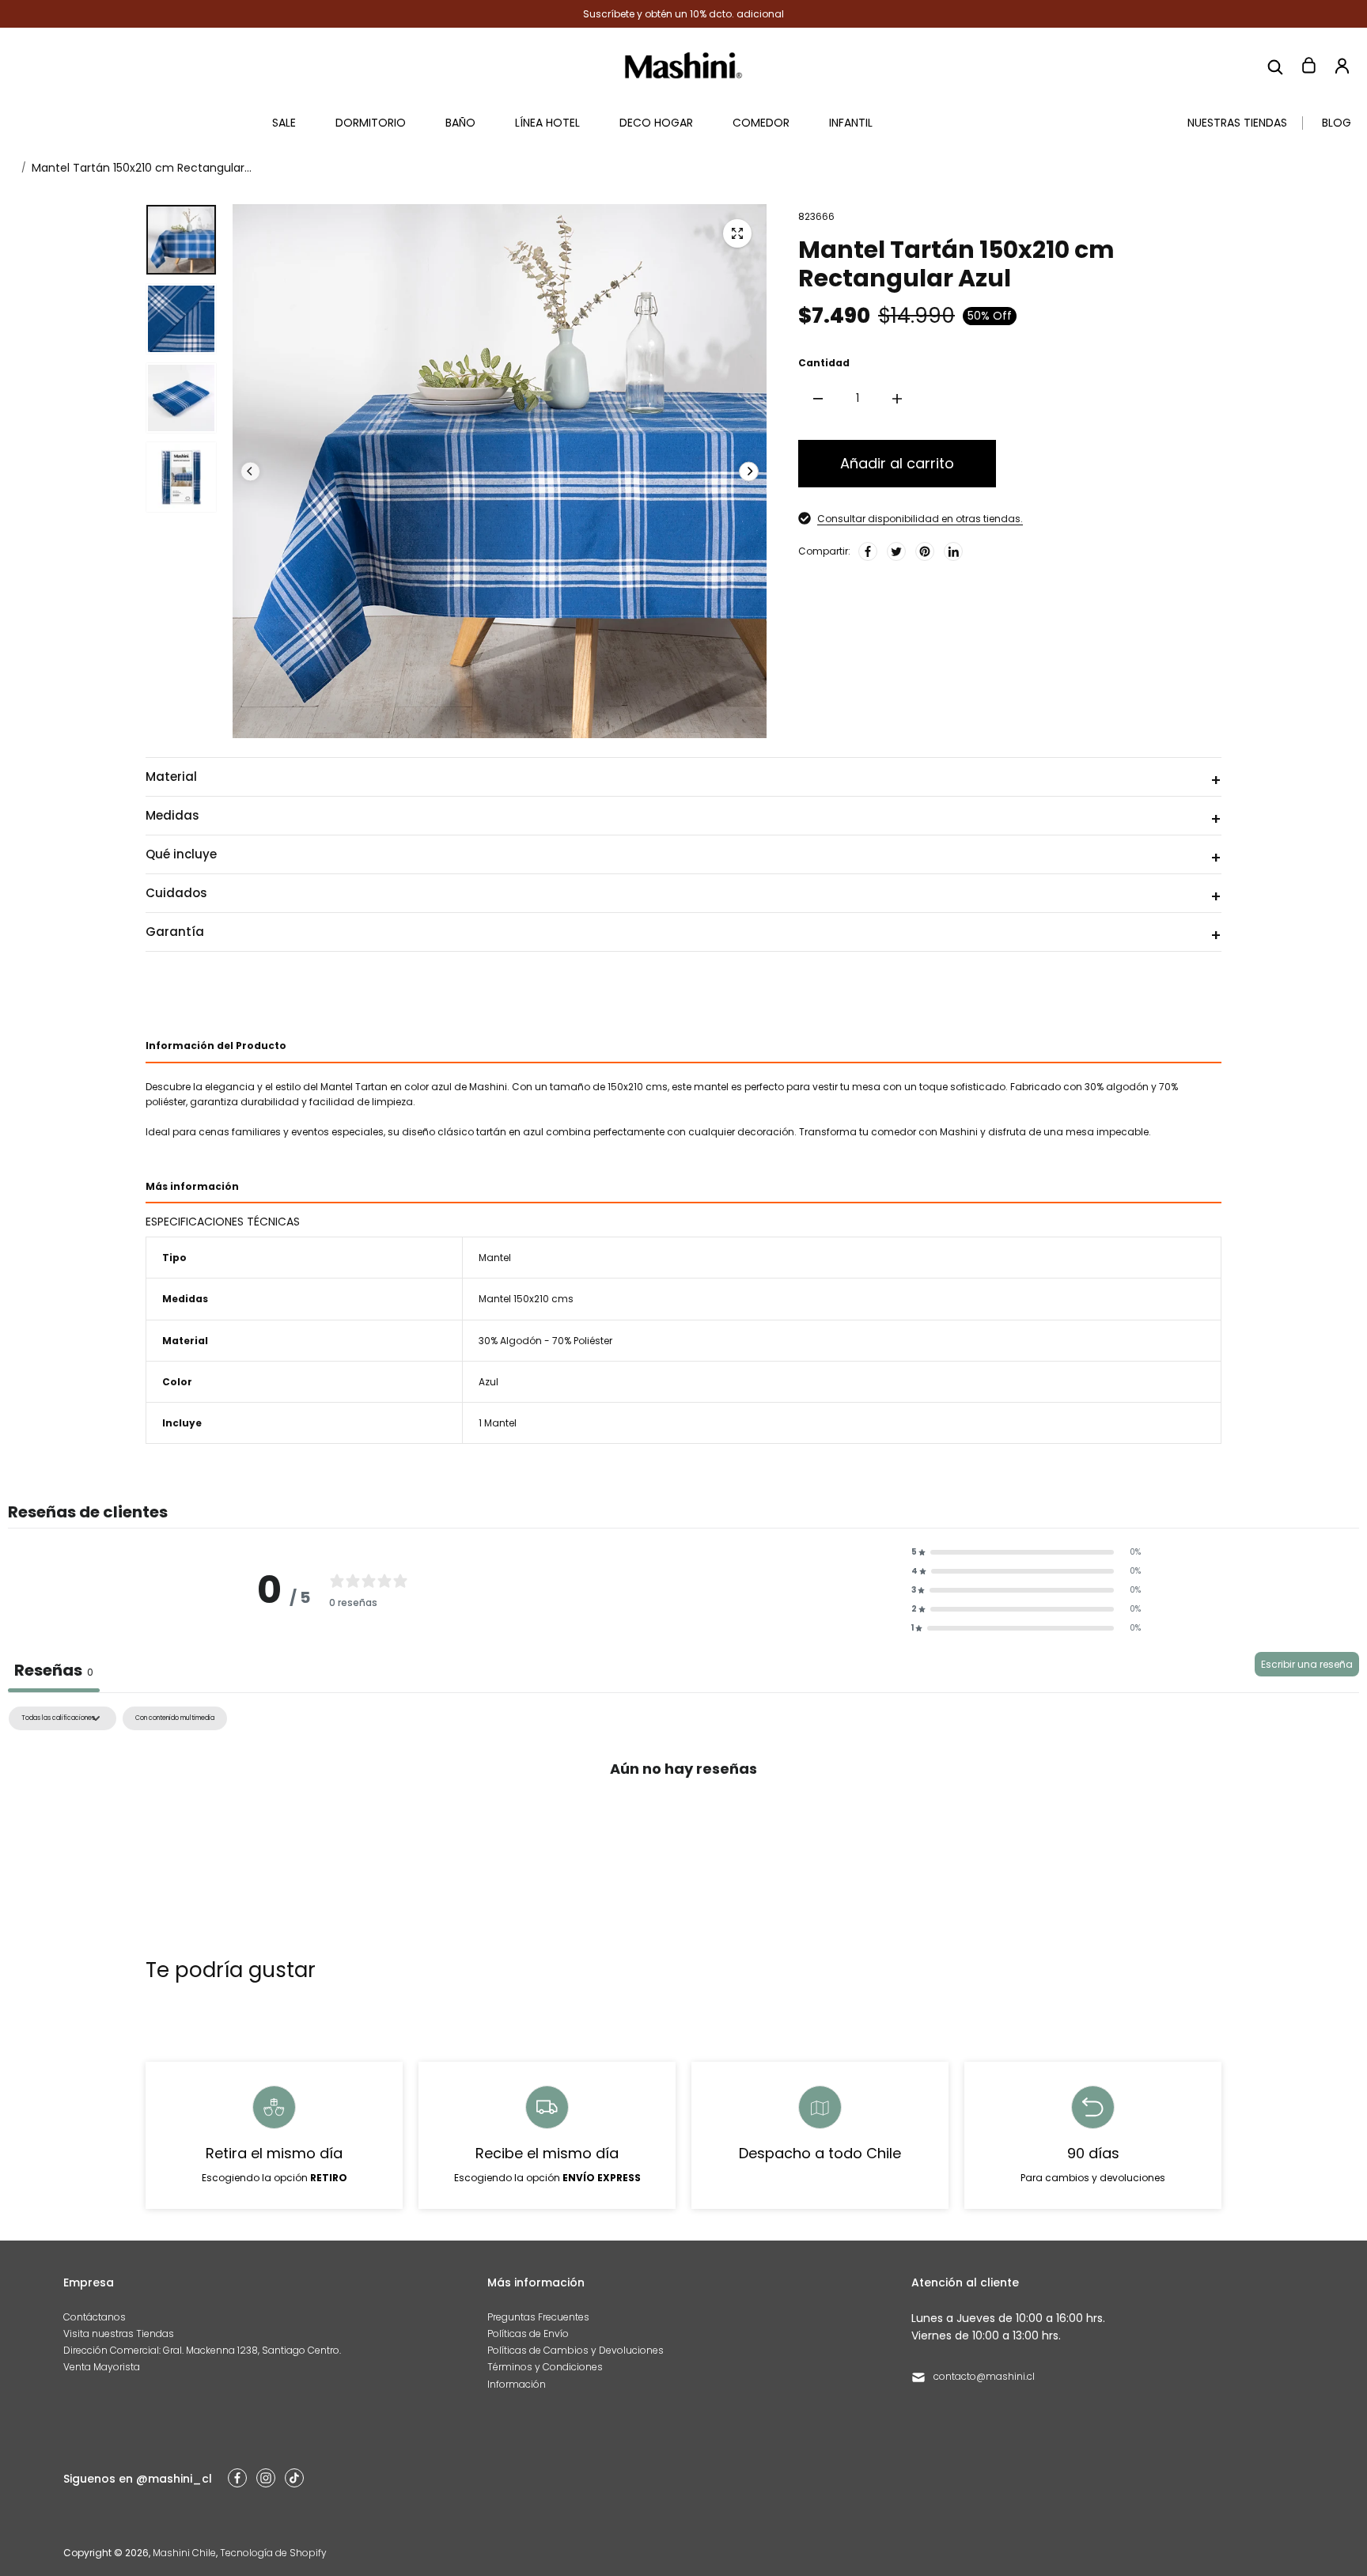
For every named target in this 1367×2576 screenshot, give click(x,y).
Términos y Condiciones (545, 2367)
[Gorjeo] (896, 551)
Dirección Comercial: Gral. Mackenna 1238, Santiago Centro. (202, 2350)
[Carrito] (1308, 66)
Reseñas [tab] (54, 1670)
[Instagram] (266, 2478)
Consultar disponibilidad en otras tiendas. (920, 519)
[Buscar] (1275, 66)
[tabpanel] (683, 1824)
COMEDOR (761, 123)
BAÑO (460, 123)
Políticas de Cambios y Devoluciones (576, 2350)
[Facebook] (868, 551)
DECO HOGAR (656, 123)
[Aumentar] (897, 399)
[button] (1026, 1552)
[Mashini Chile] (683, 65)
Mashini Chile (184, 2553)
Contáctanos (95, 2317)
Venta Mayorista (102, 2367)
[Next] (749, 471)
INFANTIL (851, 123)
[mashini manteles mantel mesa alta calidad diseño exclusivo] (737, 233)
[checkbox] (175, 1718)
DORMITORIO (371, 123)
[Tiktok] (294, 2478)
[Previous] (250, 471)
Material (171, 777)
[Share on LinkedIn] (953, 551)
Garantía (175, 932)
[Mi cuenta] (1342, 66)
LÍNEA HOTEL (547, 123)
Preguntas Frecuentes (538, 2317)
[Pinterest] (925, 551)
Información (517, 2384)
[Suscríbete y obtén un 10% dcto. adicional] (683, 14)
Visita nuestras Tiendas (119, 2334)
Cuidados (176, 893)
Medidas (172, 815)
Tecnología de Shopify (273, 2553)
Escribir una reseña (1307, 1664)
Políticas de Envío (528, 2334)
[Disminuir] (818, 399)
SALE (284, 123)
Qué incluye (181, 854)
